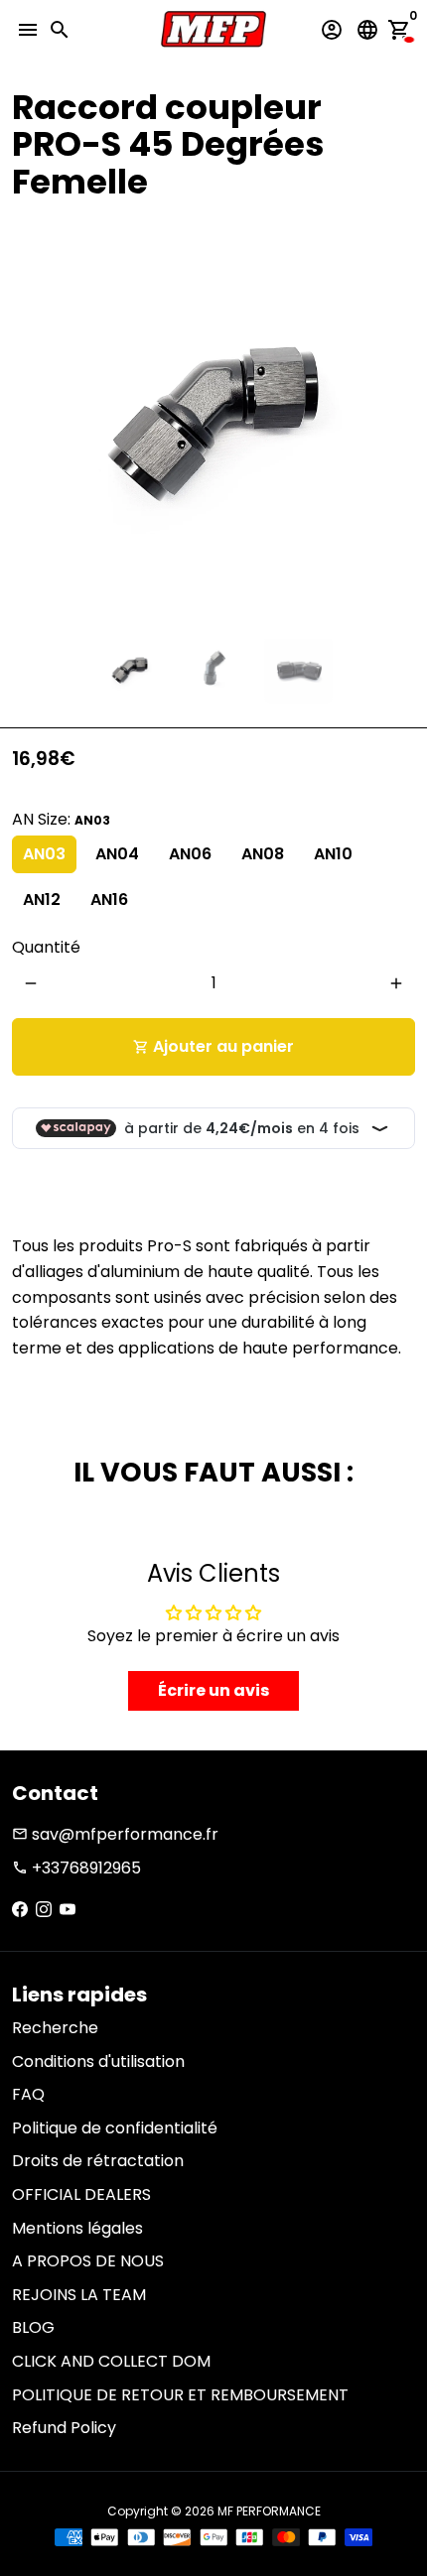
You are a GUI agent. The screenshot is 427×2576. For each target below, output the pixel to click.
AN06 (190, 854)
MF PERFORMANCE (269, 2511)
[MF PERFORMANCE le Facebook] (20, 1910)
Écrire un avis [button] (213, 1690)
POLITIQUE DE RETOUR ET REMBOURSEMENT (180, 2395)
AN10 (333, 854)
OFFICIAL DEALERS (81, 2194)
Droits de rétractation (98, 2161)
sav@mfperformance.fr (115, 1834)
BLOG (33, 2327)
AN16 (109, 900)
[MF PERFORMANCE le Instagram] (44, 1910)
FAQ (28, 2094)
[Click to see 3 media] (298, 669)
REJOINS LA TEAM (79, 2295)
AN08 (263, 854)
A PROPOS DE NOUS (88, 2261)
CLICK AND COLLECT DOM (111, 2361)
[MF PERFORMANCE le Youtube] (68, 1910)
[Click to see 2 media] (214, 669)
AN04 (117, 854)
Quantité (46, 947)
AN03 (44, 854)
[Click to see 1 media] (130, 669)
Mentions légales (77, 2228)
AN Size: (61, 819)
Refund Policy (64, 2428)
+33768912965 (76, 1868)
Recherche (55, 2028)
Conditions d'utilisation (98, 2061)
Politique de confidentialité (115, 2128)
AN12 (42, 900)
